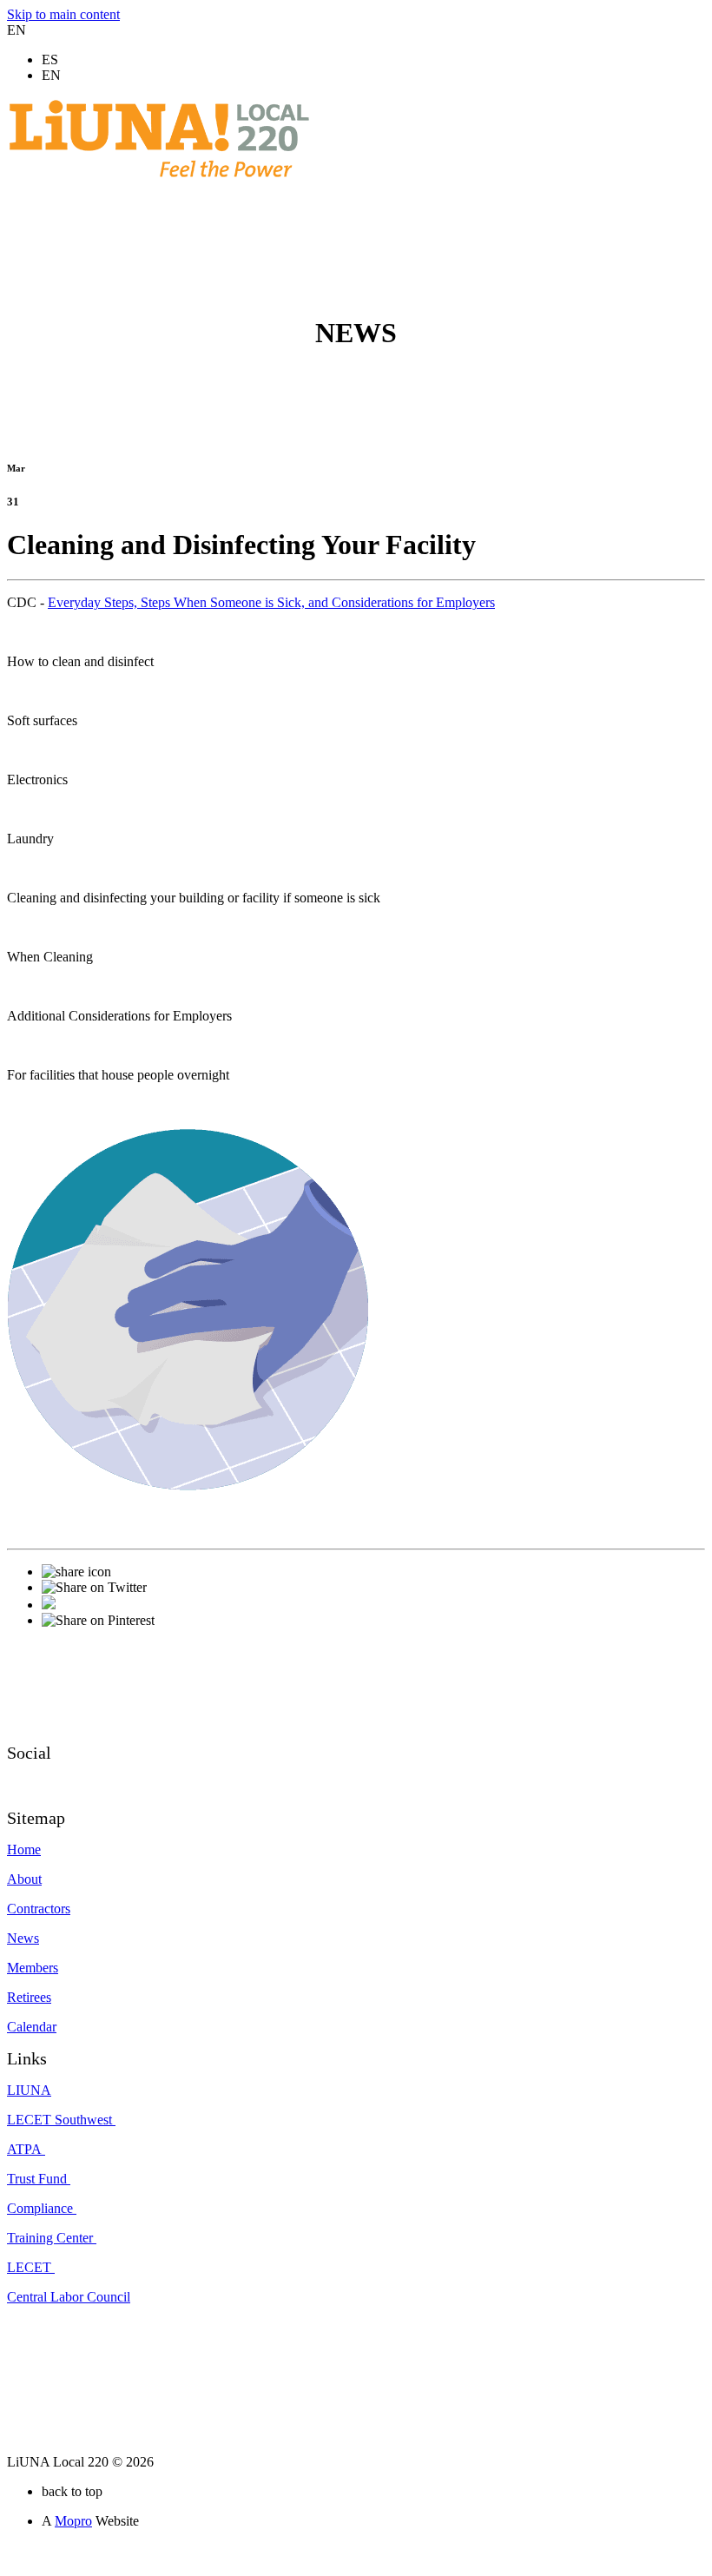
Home (24, 1849)
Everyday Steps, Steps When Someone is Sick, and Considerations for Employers (271, 602)
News (23, 1938)
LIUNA (29, 2090)
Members (33, 1968)
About (24, 1879)
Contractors (39, 1909)
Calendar (32, 2027)
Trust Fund (39, 2179)
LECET (31, 2267)
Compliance (42, 2208)
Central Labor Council (69, 2297)
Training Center (52, 2238)
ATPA (26, 2149)
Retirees (29, 1997)
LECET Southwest (61, 2120)
